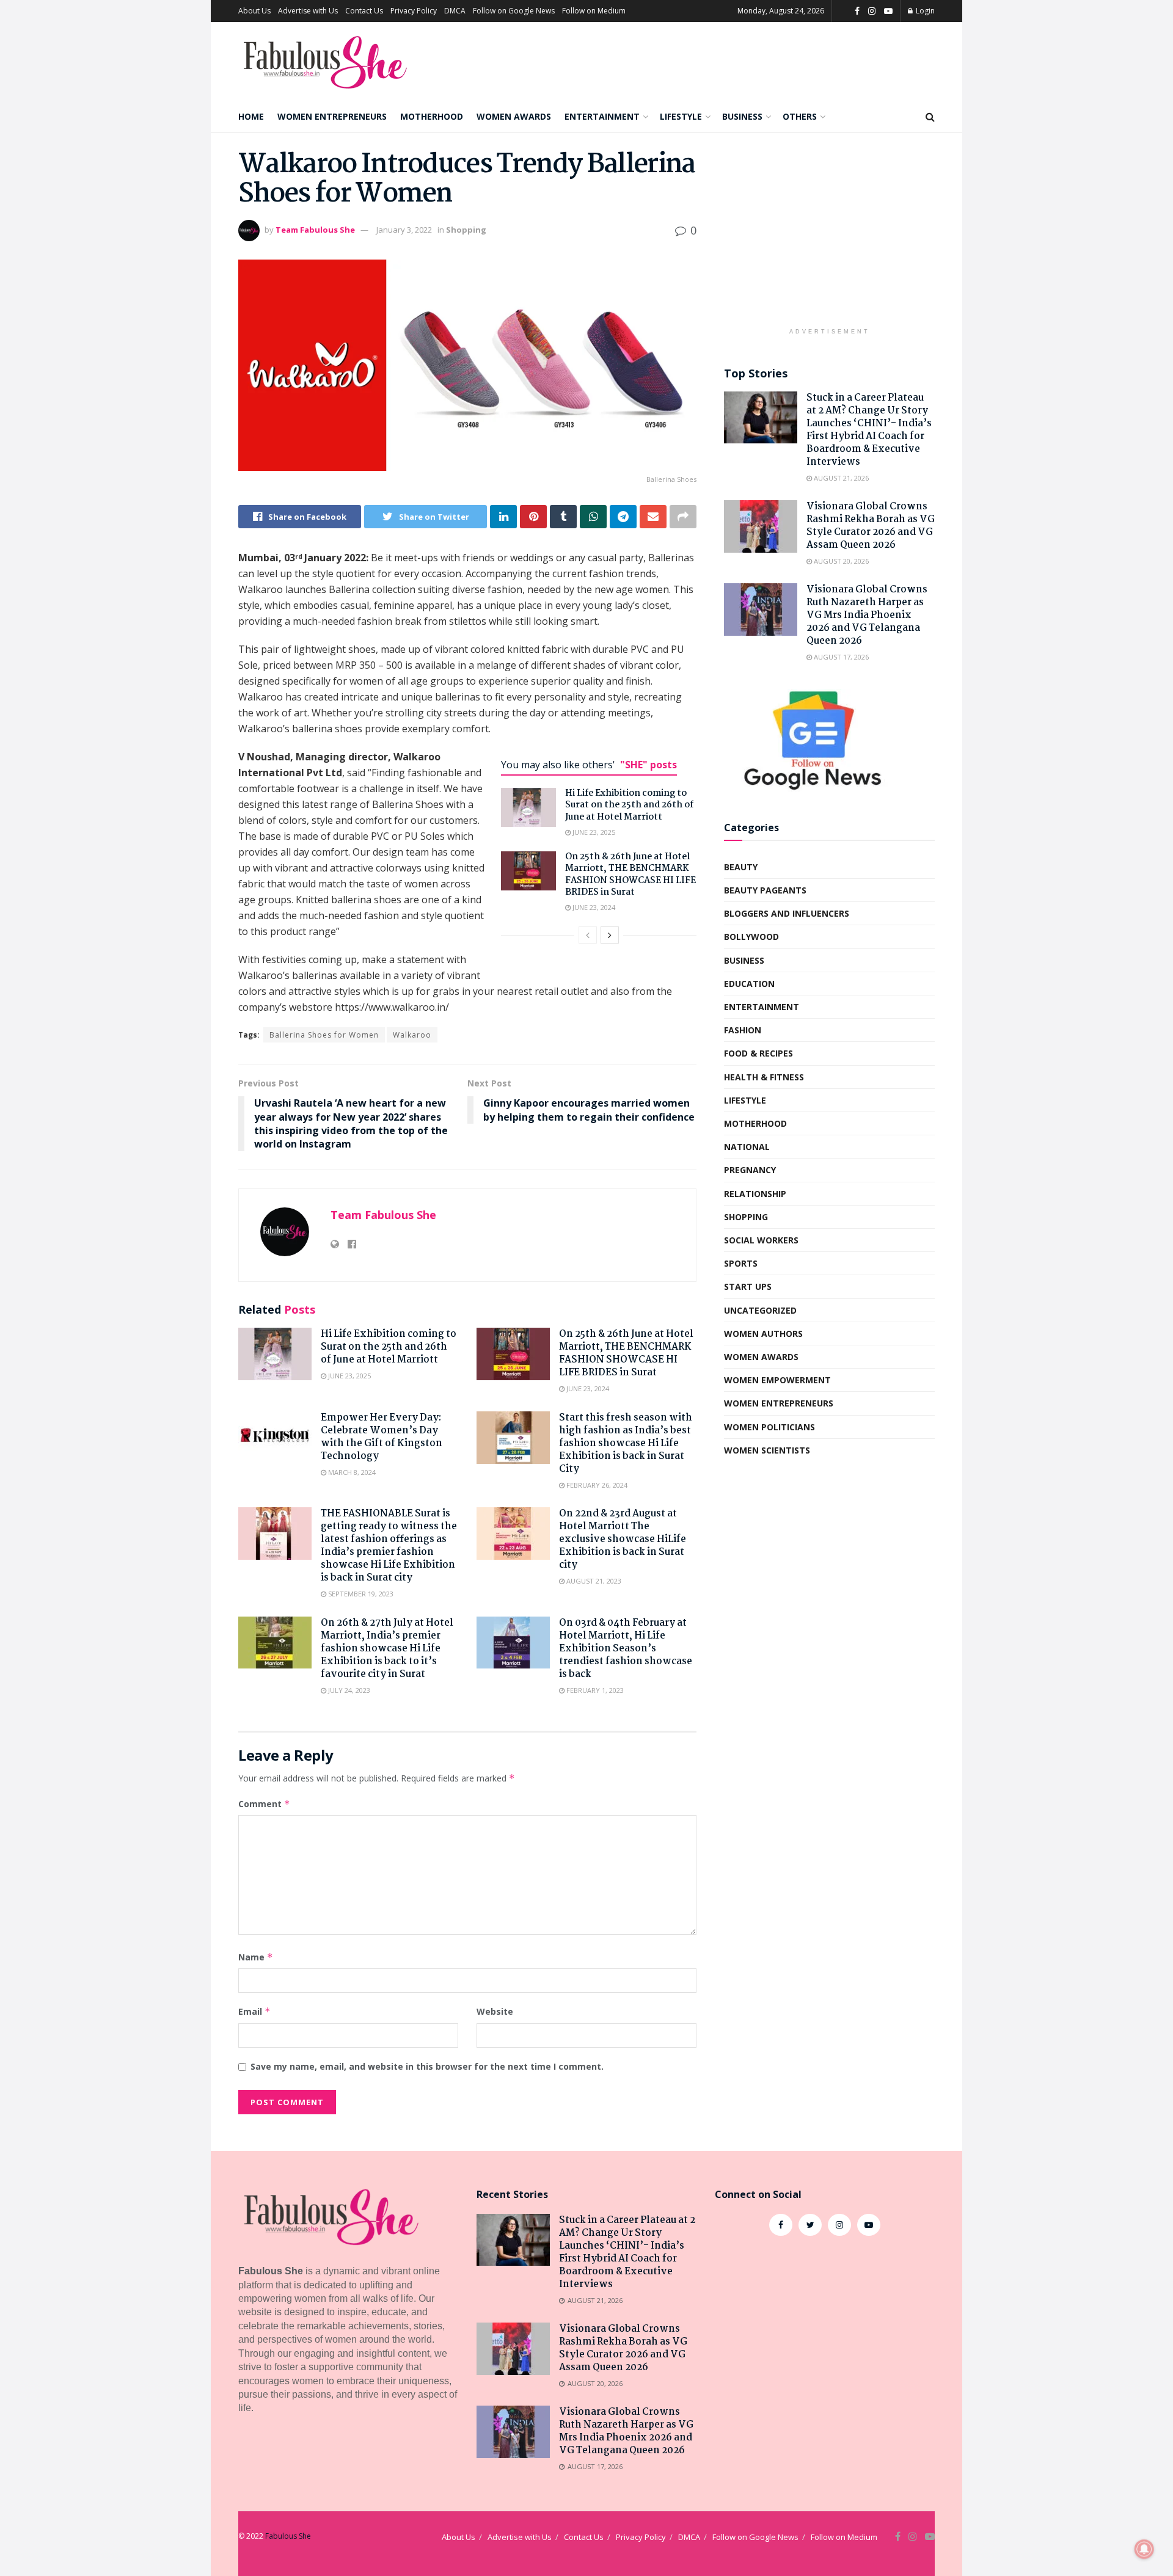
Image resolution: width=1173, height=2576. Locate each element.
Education (749, 984)
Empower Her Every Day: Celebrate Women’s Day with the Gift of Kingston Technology (382, 1437)
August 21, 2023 (593, 1581)
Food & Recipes (758, 1053)
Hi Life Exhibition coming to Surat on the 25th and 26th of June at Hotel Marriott (629, 805)
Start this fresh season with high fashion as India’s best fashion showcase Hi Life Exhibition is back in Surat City (626, 1443)
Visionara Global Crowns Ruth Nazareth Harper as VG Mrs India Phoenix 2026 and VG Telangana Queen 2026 (867, 615)
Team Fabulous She (315, 230)
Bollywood (751, 937)
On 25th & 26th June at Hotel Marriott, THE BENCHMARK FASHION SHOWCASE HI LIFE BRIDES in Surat (630, 875)
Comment (264, 1804)
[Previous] (588, 935)
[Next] (610, 935)
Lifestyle (681, 116)
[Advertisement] (829, 236)
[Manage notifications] (1144, 2549)
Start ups (748, 1286)
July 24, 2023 (348, 1690)
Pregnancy (750, 1170)
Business (742, 116)
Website (495, 2011)
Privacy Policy (414, 11)
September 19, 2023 (360, 1594)
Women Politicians (769, 1427)
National (747, 1147)
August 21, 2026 (840, 478)
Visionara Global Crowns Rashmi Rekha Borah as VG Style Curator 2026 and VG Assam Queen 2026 (871, 526)
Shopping (466, 230)
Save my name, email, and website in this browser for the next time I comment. (427, 2066)
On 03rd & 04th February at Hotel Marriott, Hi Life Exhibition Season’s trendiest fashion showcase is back (626, 1649)
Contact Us (364, 11)
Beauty (741, 867)
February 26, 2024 (596, 1485)
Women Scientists (767, 1450)
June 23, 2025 (593, 832)
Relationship (755, 1194)
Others (800, 116)
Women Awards (514, 116)
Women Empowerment (777, 1380)
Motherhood (432, 116)
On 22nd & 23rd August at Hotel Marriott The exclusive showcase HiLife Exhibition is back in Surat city (623, 1539)
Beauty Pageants (765, 890)
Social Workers (761, 1240)
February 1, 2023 (594, 1690)
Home (251, 116)
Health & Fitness (764, 1077)
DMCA (455, 11)
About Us (254, 11)
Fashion (743, 1030)
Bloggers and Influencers (787, 913)
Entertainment (602, 116)
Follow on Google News (514, 11)
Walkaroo (412, 1035)
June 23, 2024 (593, 907)
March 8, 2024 (351, 1472)
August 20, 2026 (840, 561)
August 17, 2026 (840, 657)
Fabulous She (288, 2536)
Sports (741, 1263)
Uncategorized (760, 1310)
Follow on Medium (594, 11)
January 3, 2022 (404, 230)
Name (256, 1957)
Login (924, 11)
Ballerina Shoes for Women (324, 1035)
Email (254, 2011)
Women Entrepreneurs (332, 116)
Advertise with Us (308, 11)
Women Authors (763, 1333)
